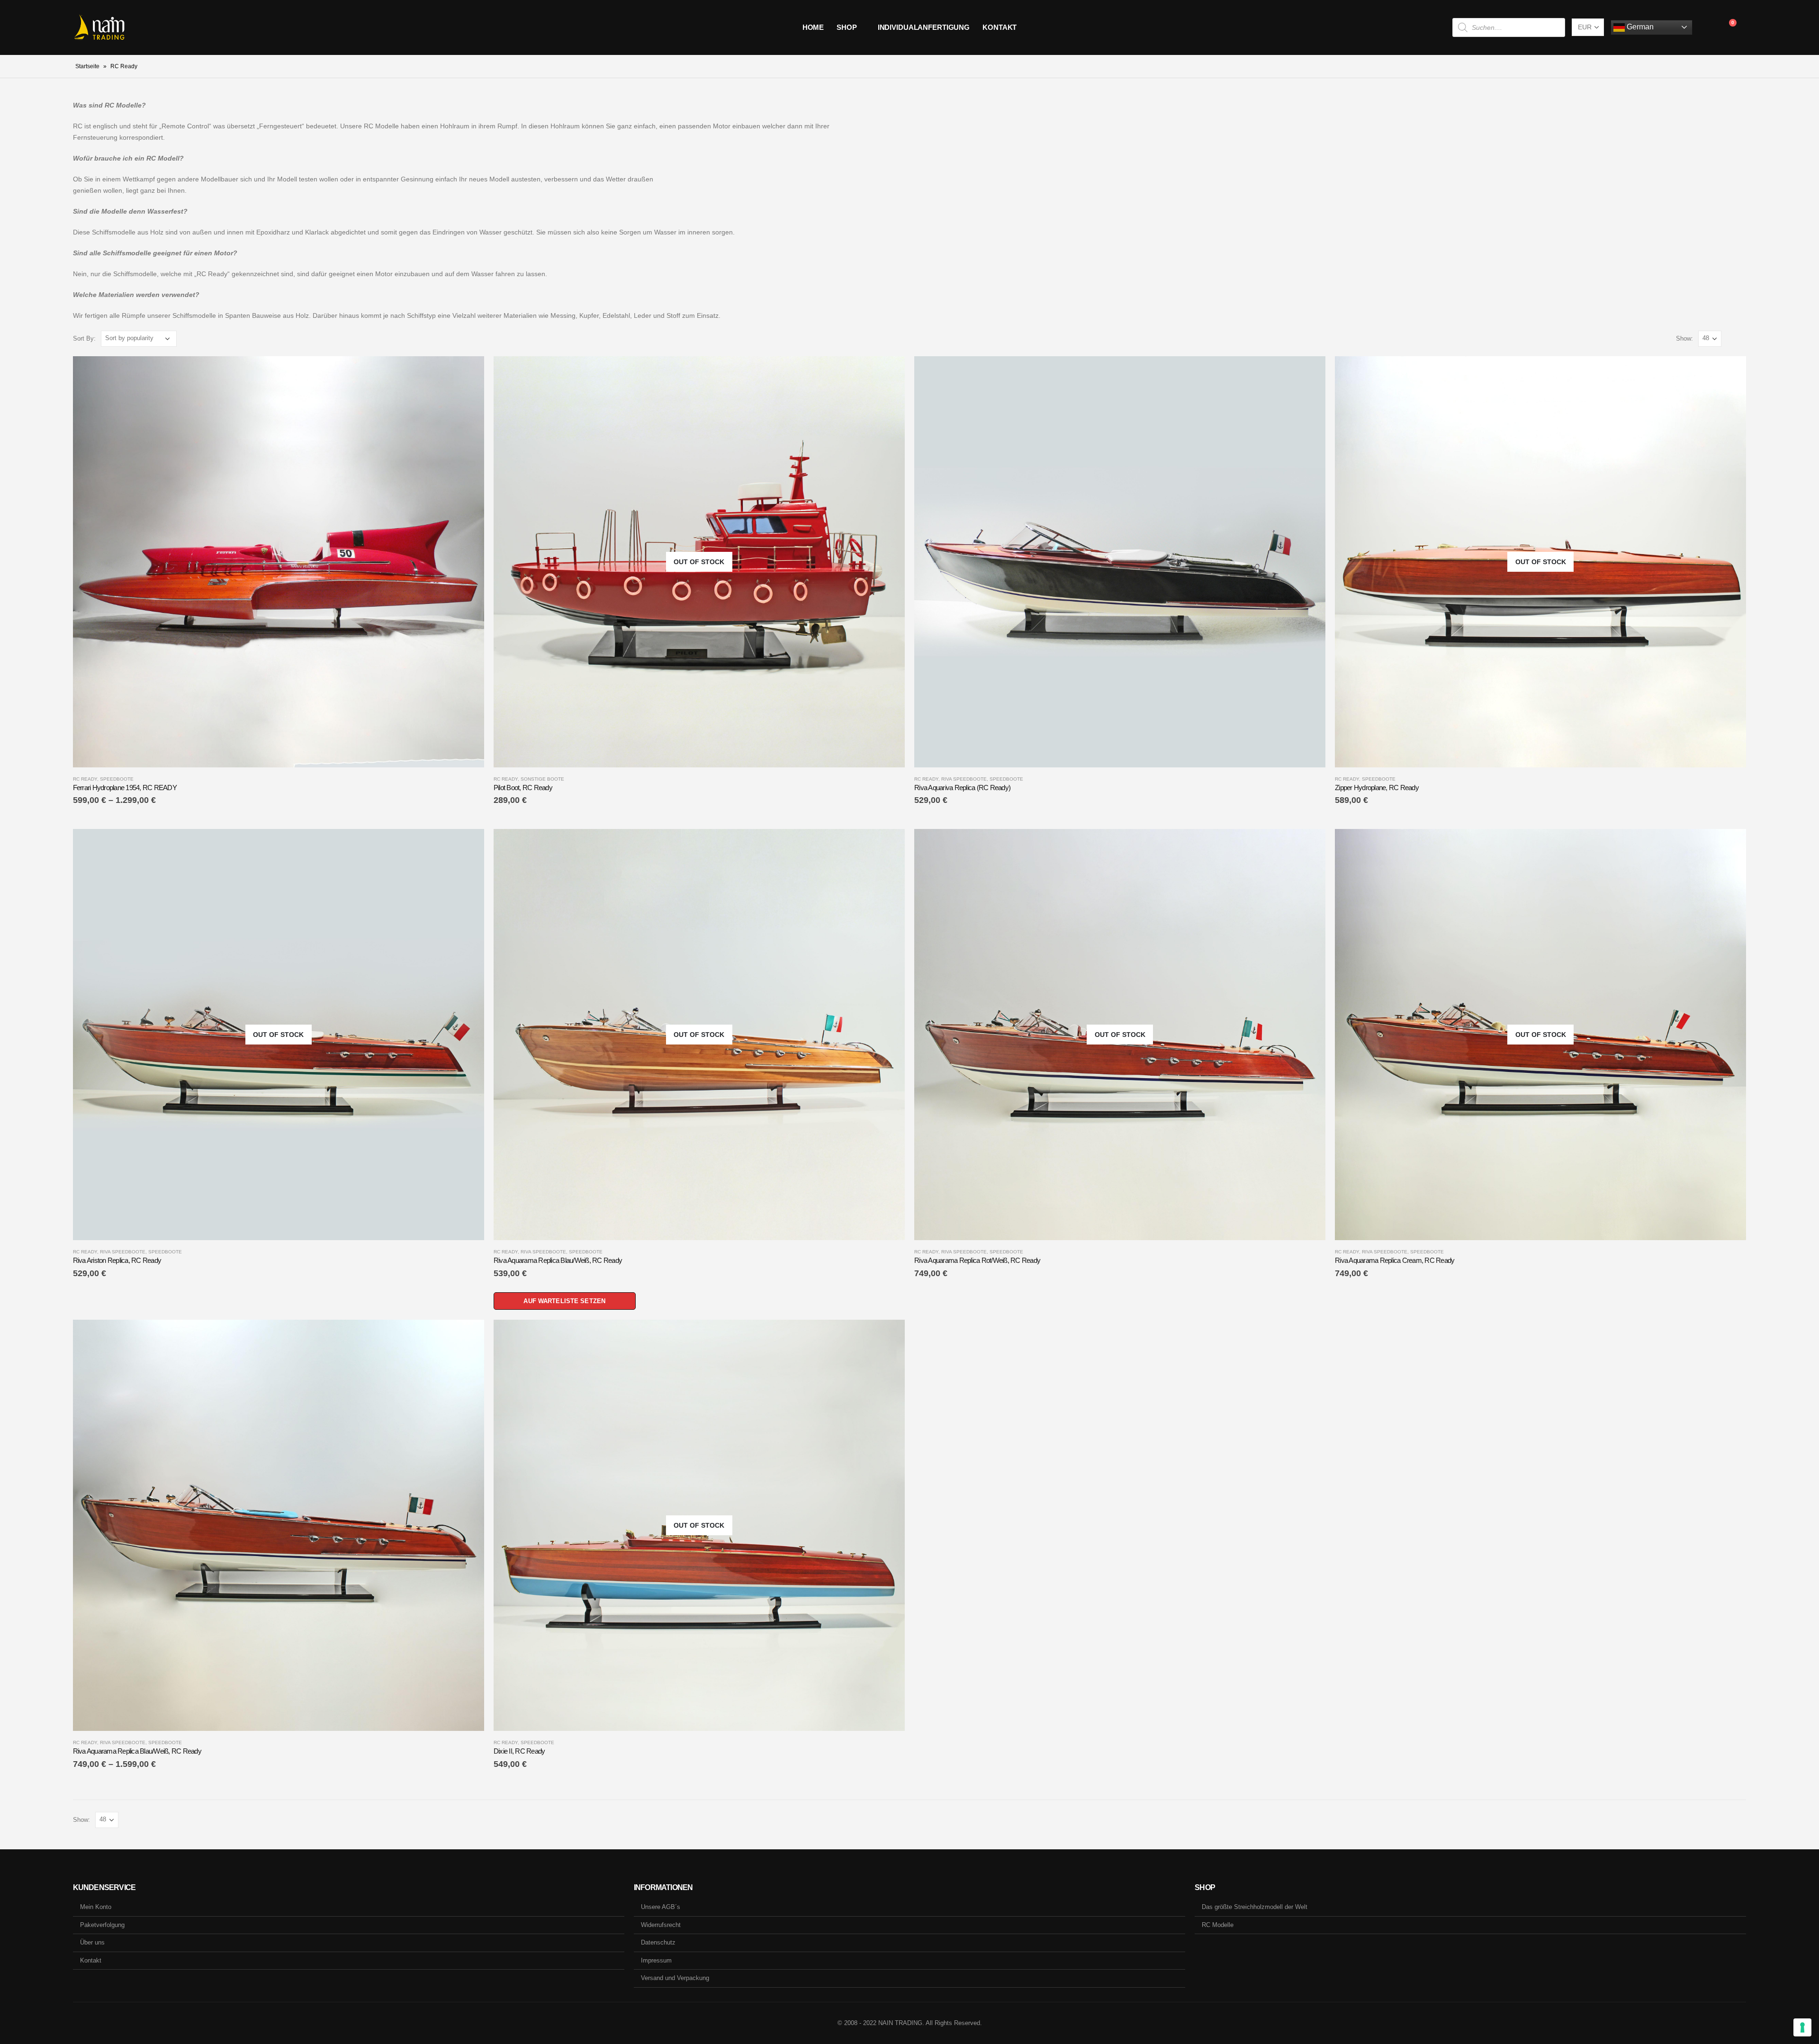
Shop (847, 27)
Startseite (87, 66)
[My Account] (1707, 27)
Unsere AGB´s (661, 1907)
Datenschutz (658, 1942)
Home (813, 27)
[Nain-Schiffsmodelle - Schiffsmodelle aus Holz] (99, 27)
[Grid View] (1731, 338)
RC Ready (85, 779)
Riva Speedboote (964, 779)
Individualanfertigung (924, 27)
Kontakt (1000, 27)
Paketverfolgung (102, 1925)
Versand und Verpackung (675, 1978)
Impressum (656, 1960)
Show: (1684, 338)
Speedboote (117, 779)
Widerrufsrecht (661, 1925)
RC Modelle (1218, 1925)
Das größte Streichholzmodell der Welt (1255, 1907)
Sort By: (84, 338)
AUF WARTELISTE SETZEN (564, 1301)
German (1639, 27)
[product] (279, 562)
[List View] (1742, 338)
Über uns (92, 1942)
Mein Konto (96, 1907)
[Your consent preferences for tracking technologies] (1802, 2027)
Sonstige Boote (542, 779)
